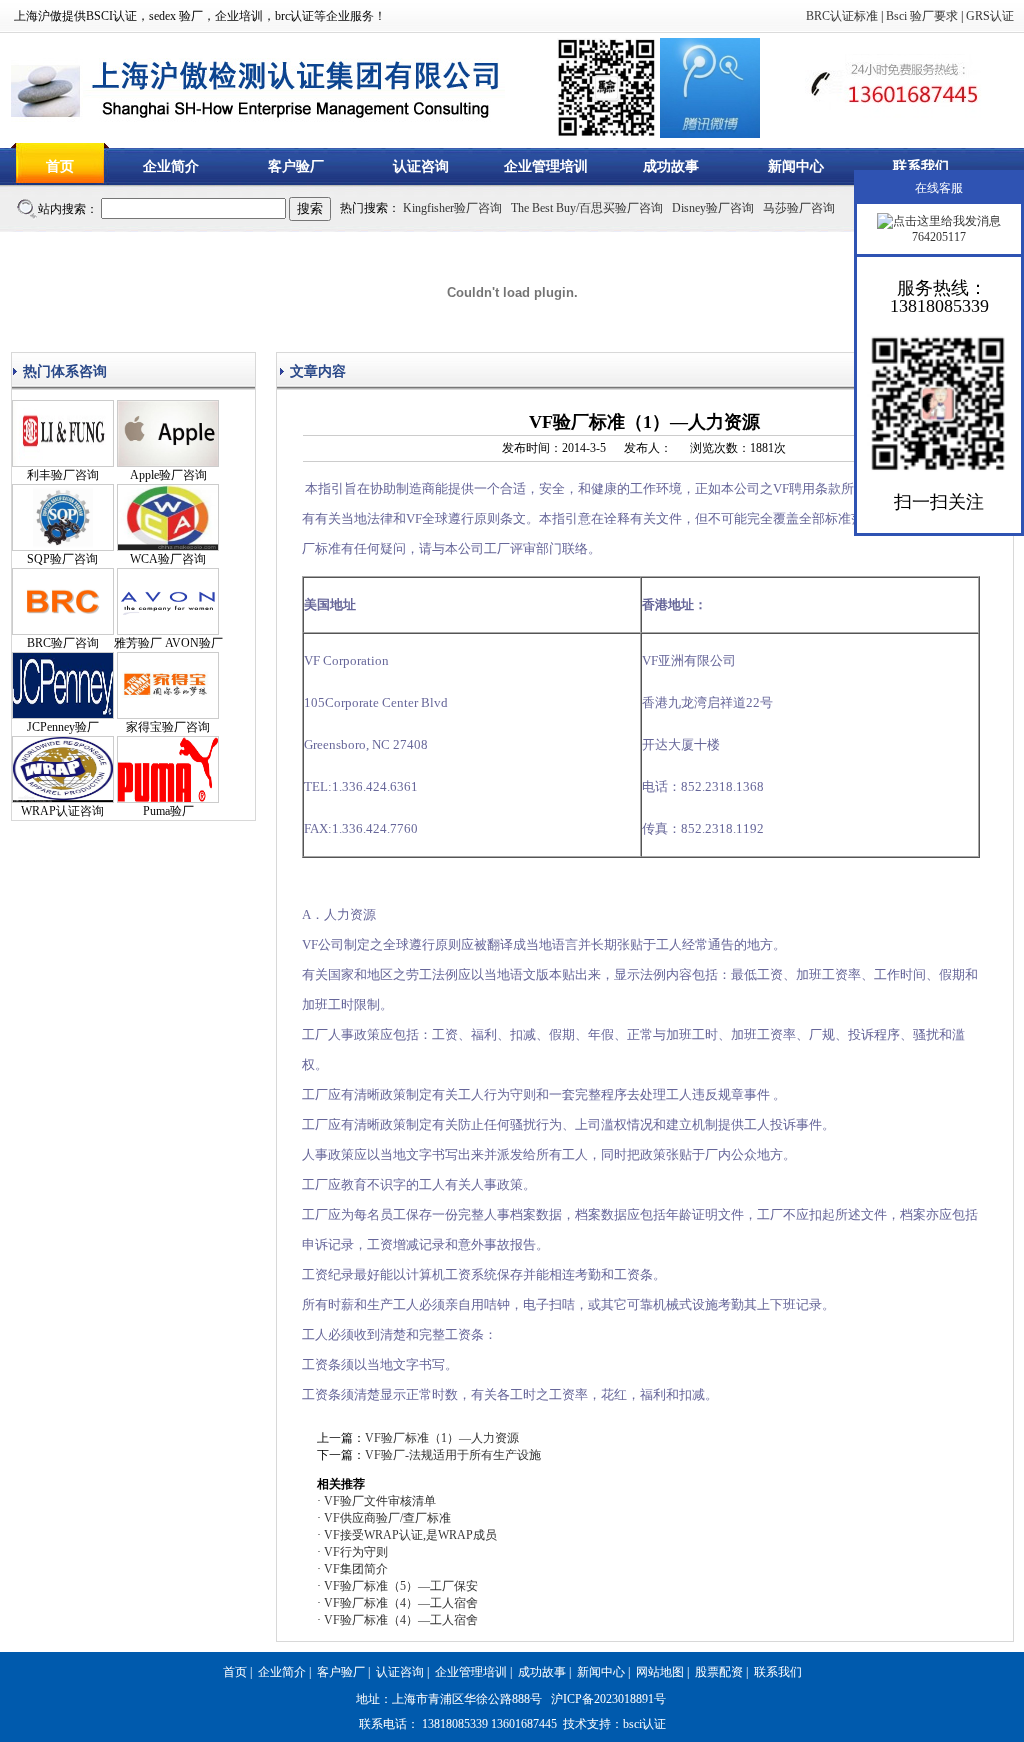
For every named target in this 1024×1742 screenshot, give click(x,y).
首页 (60, 166)
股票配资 (719, 1672)
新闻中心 (796, 166)
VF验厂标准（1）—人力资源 (442, 1438)
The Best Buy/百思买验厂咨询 (587, 208)
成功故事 (671, 166)
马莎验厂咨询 (799, 208)
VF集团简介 (356, 1569)
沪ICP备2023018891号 (608, 1699)
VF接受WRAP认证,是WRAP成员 (410, 1535)
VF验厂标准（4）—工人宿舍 (401, 1603)
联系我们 (921, 166)
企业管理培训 (546, 166)
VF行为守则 (356, 1552)
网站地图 (660, 1672)
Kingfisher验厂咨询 (452, 208)
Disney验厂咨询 (713, 208)
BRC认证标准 (842, 16)
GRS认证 (990, 16)
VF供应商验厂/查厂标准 (387, 1518)
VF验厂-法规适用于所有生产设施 (453, 1455)
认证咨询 (421, 166)
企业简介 (171, 166)
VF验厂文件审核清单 (380, 1501)
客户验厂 (296, 166)
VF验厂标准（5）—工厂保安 (401, 1586)
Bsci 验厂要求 (922, 16)
